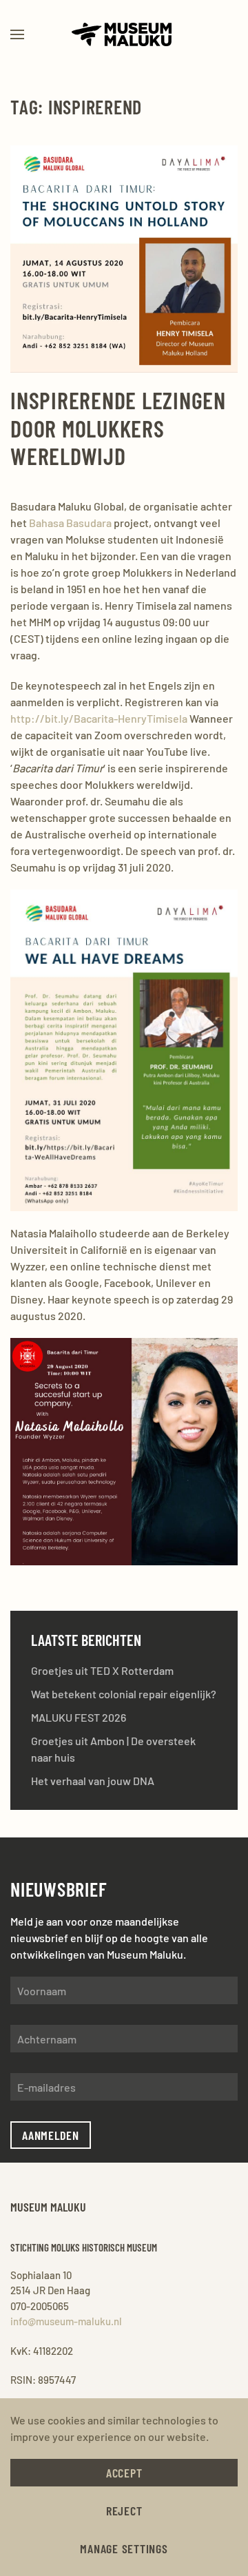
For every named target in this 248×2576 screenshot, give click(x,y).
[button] (17, 34)
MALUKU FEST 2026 (79, 1717)
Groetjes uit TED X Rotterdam (102, 1670)
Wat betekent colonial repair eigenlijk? (124, 1694)
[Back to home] (124, 34)
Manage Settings (124, 2548)
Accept (124, 2473)
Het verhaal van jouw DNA (93, 1781)
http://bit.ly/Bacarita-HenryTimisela (99, 718)
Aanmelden (51, 2135)
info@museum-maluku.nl (66, 2321)
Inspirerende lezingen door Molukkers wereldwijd (118, 428)
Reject (124, 2511)
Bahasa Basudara (70, 523)
